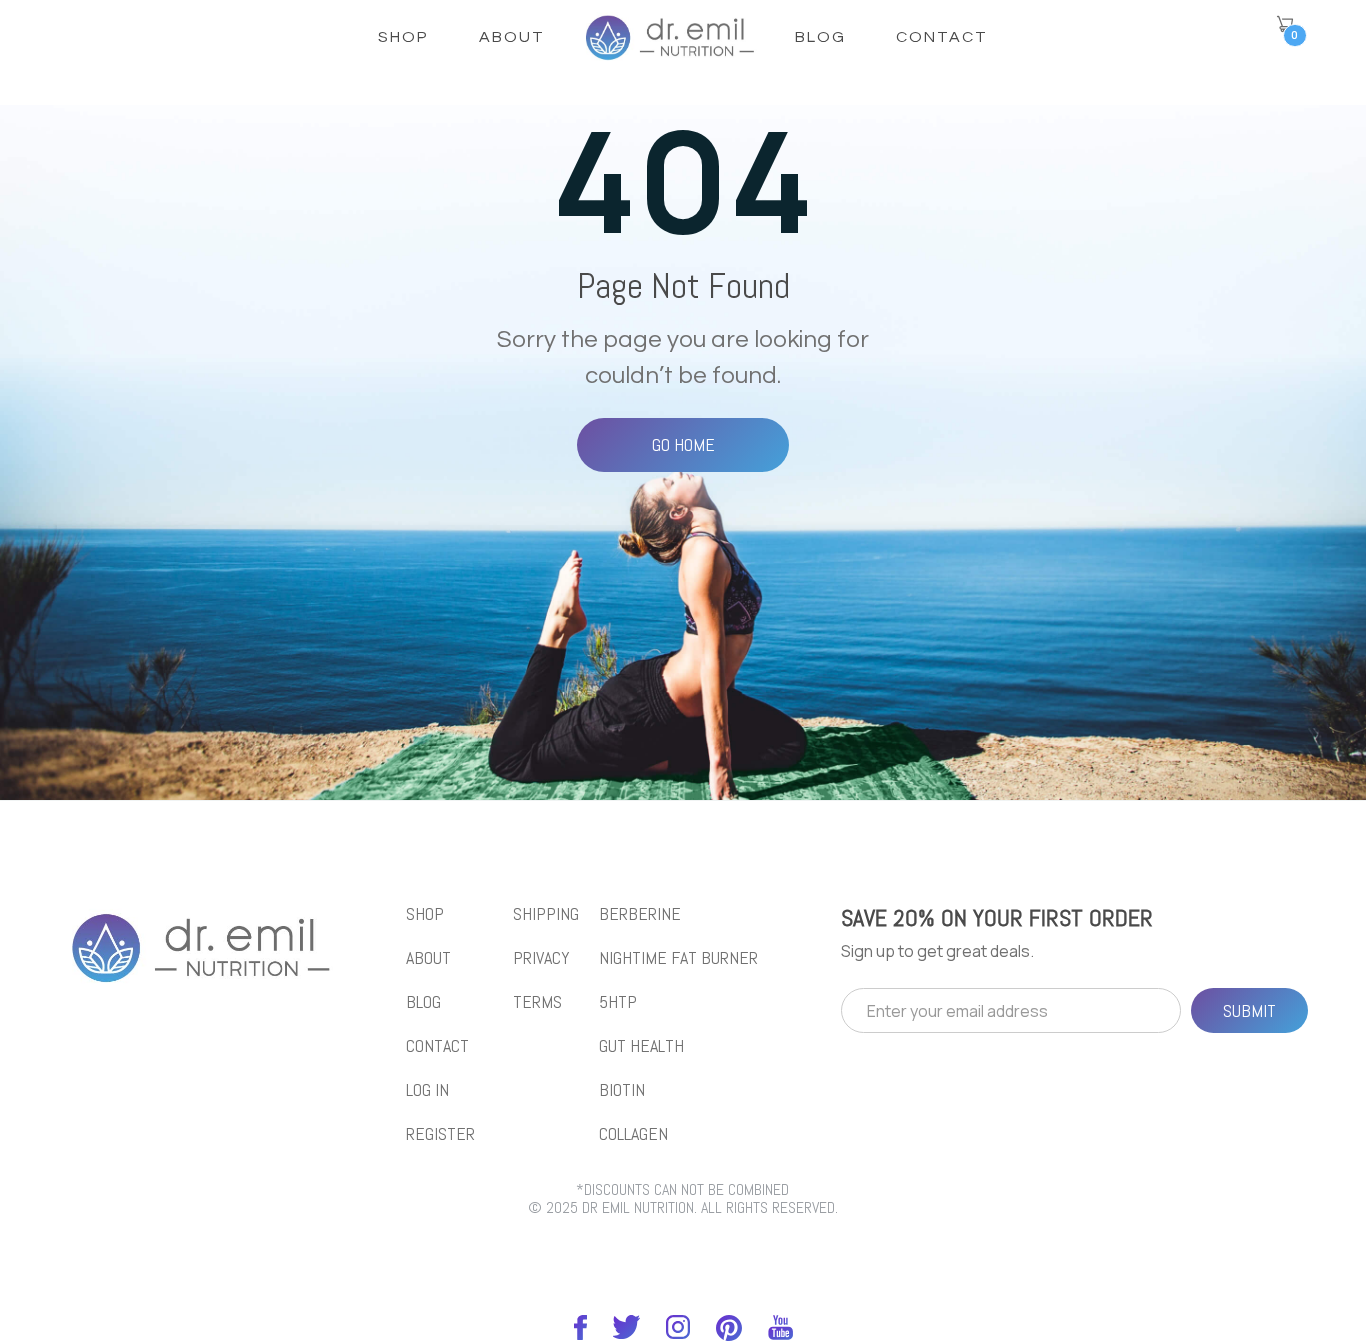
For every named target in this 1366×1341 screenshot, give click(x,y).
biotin (622, 1090)
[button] (1285, 24)
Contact (942, 37)
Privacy (541, 958)
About (512, 37)
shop (403, 37)
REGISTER (440, 1134)
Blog (820, 37)
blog (423, 1002)
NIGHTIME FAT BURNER (678, 958)
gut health (641, 1046)
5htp (618, 1002)
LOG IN (427, 1090)
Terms (537, 1002)
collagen (633, 1134)
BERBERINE (640, 914)
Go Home (683, 444)
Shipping (546, 914)
